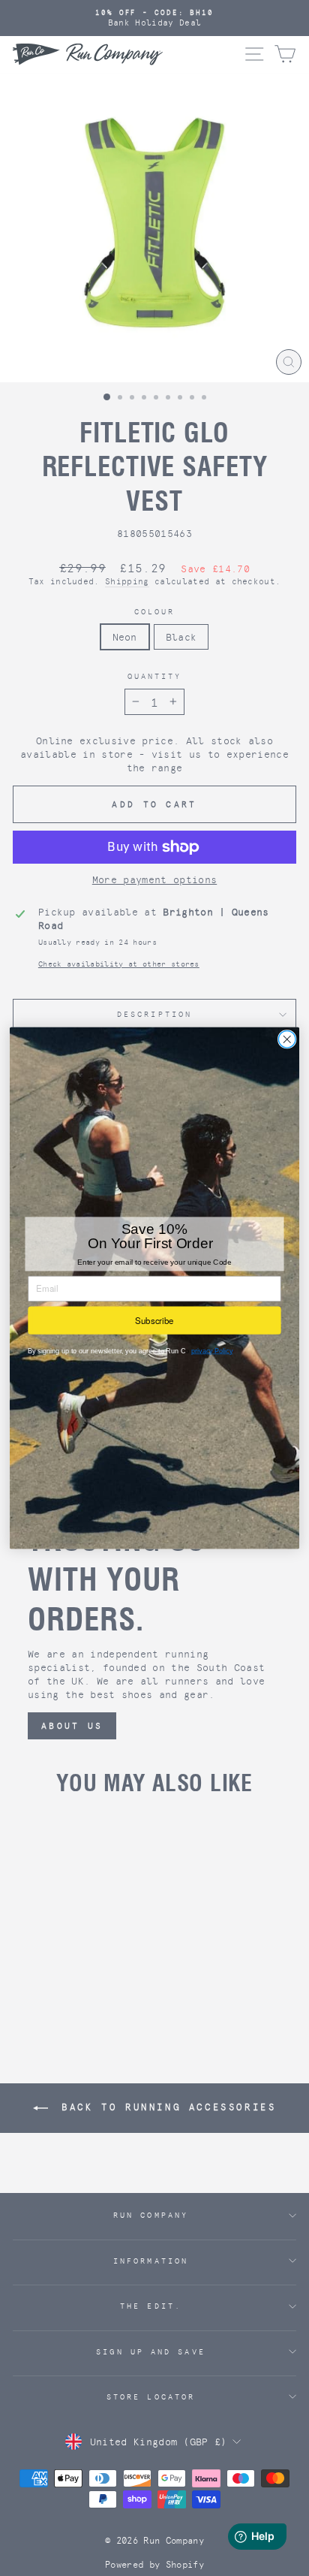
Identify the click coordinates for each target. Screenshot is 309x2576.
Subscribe (154, 1320)
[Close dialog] (287, 1040)
